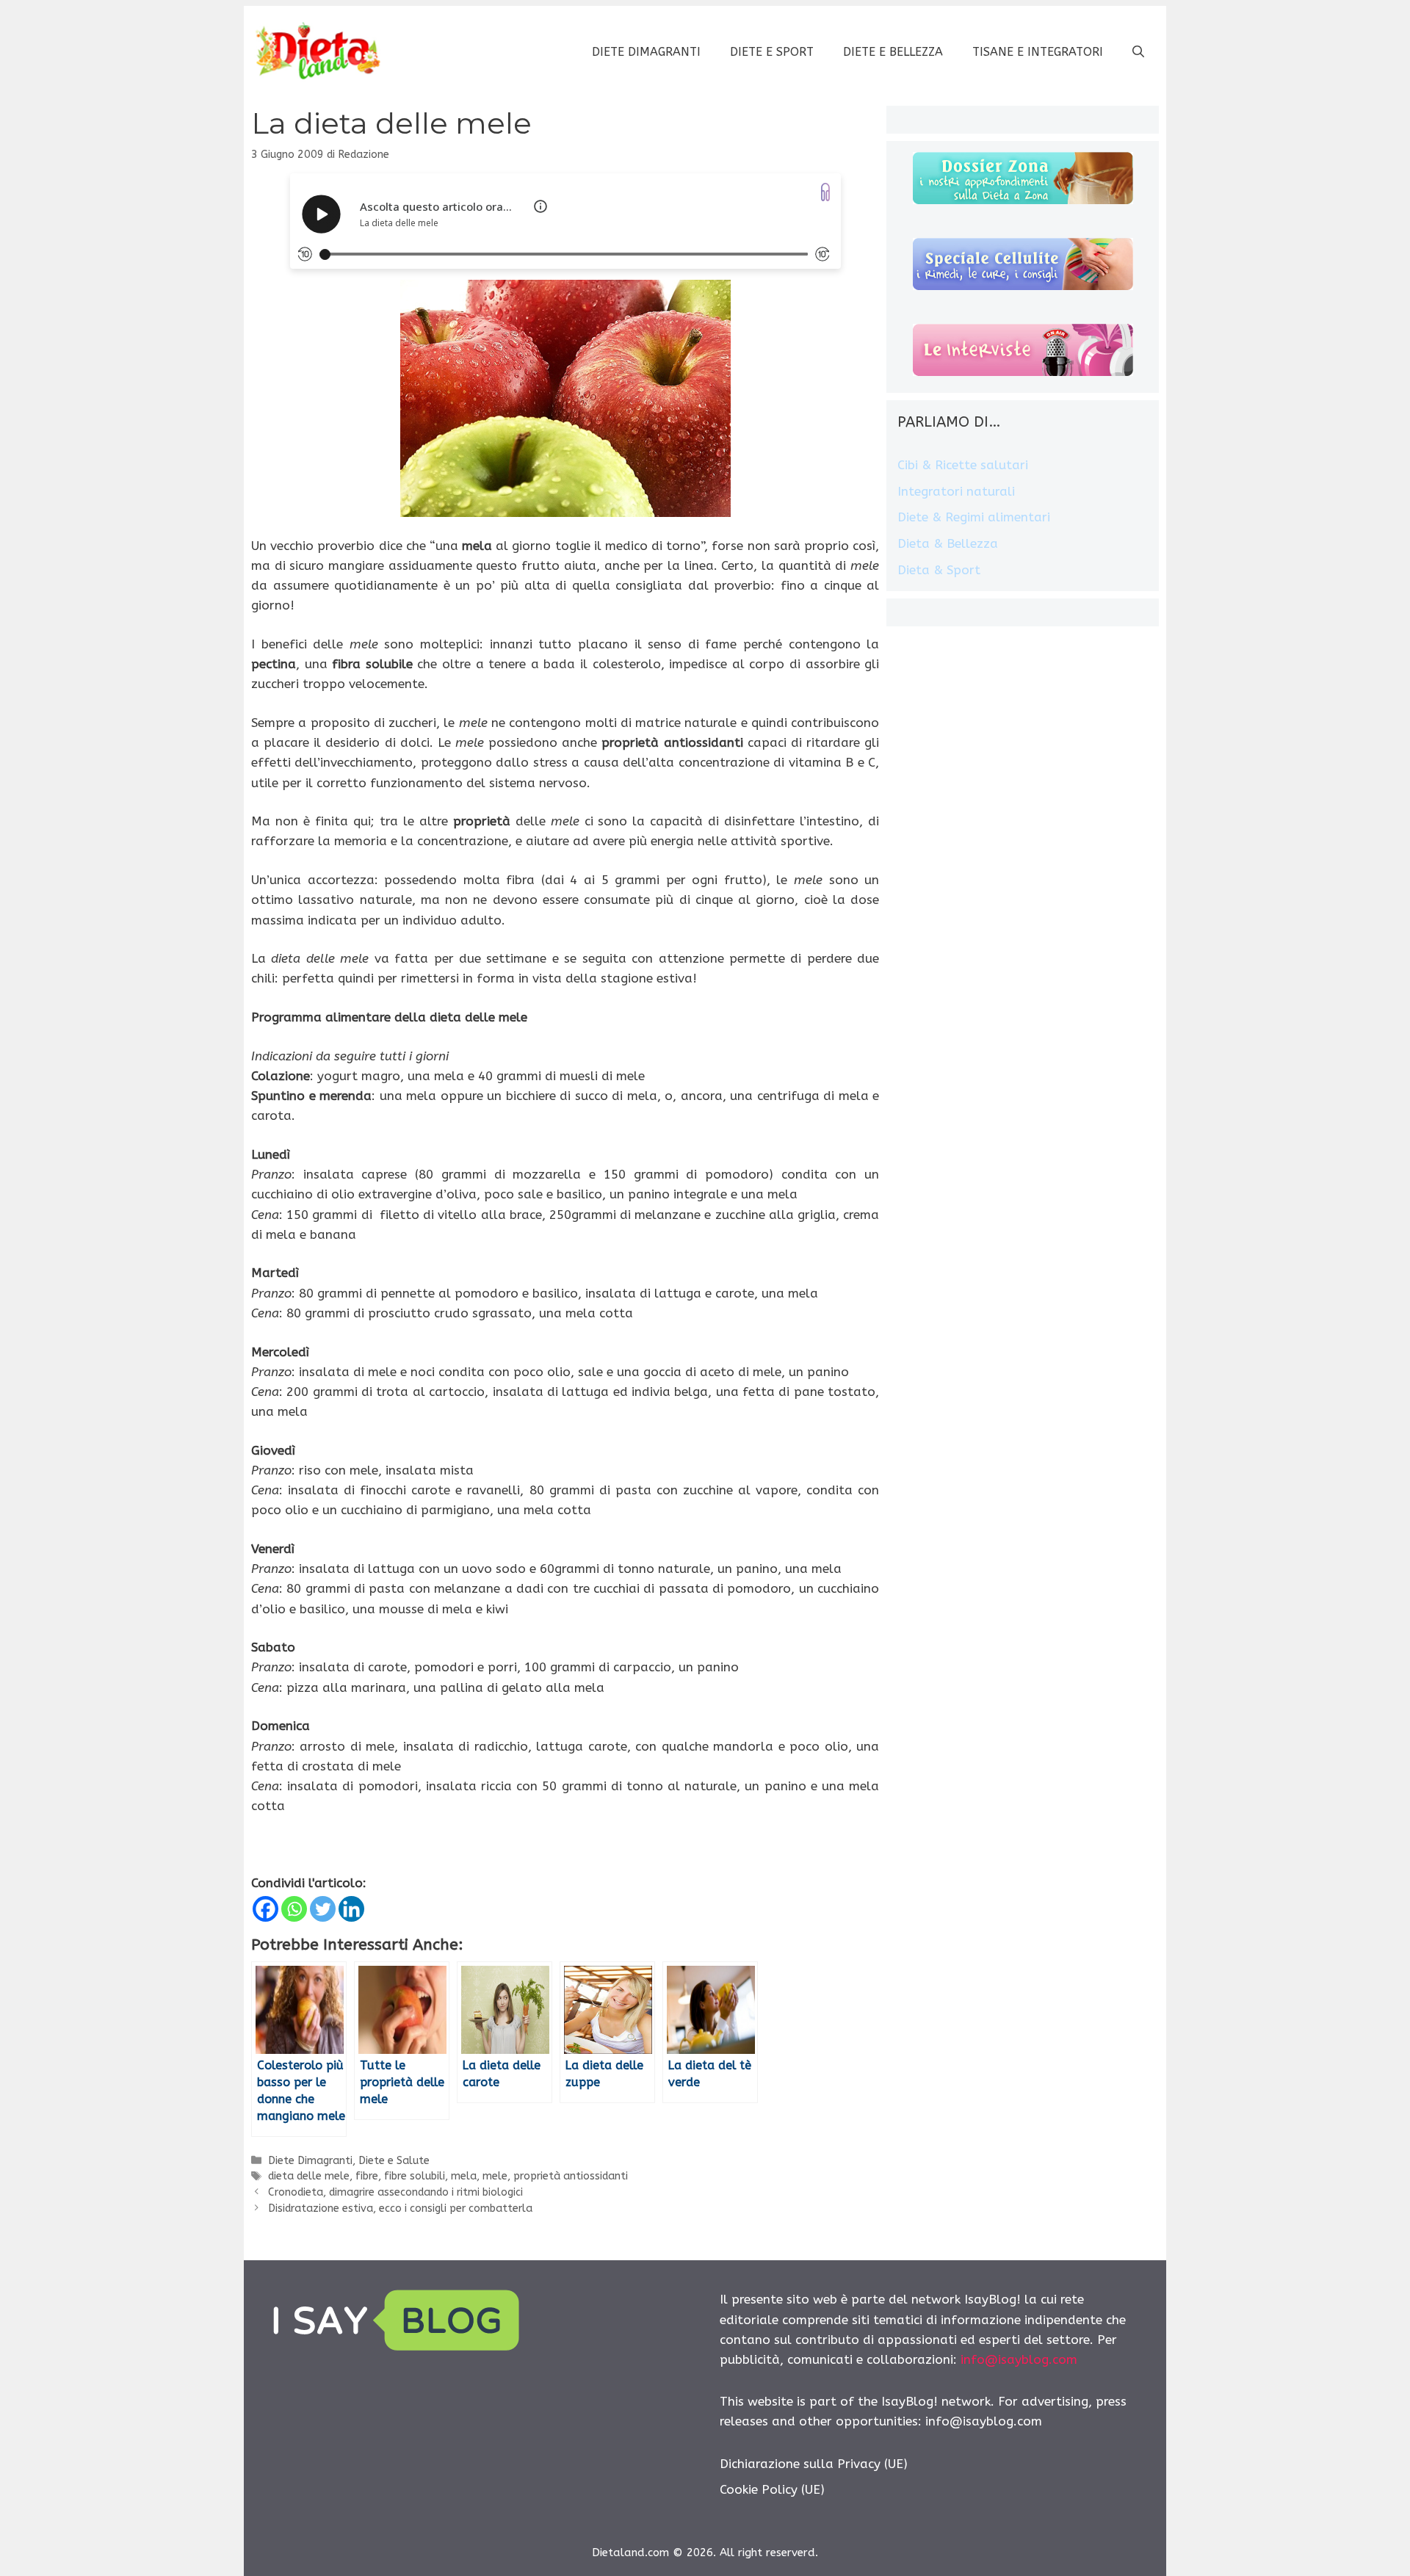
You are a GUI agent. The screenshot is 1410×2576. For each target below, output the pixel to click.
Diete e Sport (772, 52)
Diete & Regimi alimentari (974, 517)
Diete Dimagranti (646, 52)
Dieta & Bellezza (948, 543)
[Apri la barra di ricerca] (1138, 52)
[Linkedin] (351, 1909)
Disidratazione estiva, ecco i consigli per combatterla (400, 2208)
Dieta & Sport (939, 570)
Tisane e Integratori (1038, 52)
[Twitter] (323, 1909)
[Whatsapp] (294, 1909)
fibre (367, 2176)
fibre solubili (415, 2176)
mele (495, 2176)
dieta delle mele (309, 2176)
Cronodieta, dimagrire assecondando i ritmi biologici (395, 2192)
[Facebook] (265, 1909)
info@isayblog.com (1019, 2359)
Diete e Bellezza (893, 52)
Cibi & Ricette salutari (963, 465)
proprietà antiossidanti (571, 2176)
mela (464, 2176)
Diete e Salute (394, 2161)
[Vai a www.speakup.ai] (825, 192)
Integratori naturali (956, 491)
